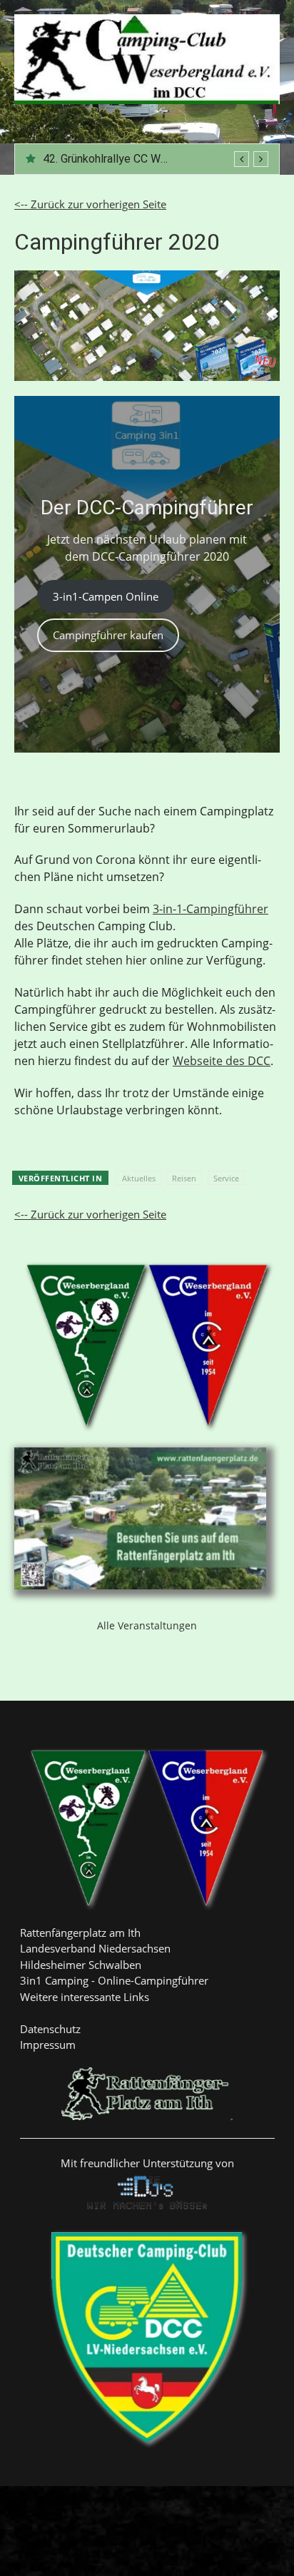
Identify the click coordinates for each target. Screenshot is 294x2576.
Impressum (48, 2045)
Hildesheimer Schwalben (81, 1965)
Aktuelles (139, 1178)
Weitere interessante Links (85, 1997)
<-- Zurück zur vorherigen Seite (90, 204)
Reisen (184, 1178)
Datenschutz (50, 2029)
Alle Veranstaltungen (147, 1625)
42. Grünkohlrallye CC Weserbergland (135, 159)
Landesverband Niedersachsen (95, 1948)
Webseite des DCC (222, 1061)
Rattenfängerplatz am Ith (80, 1933)
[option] (156, 159)
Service (226, 1178)
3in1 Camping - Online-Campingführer (114, 1980)
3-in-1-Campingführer (211, 909)
